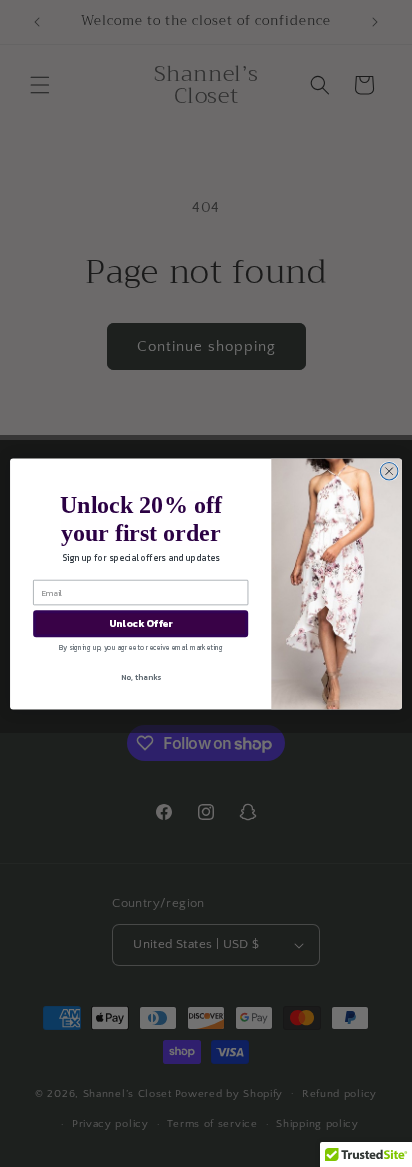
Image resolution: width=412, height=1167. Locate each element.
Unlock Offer (140, 623)
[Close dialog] (389, 471)
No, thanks (141, 677)
